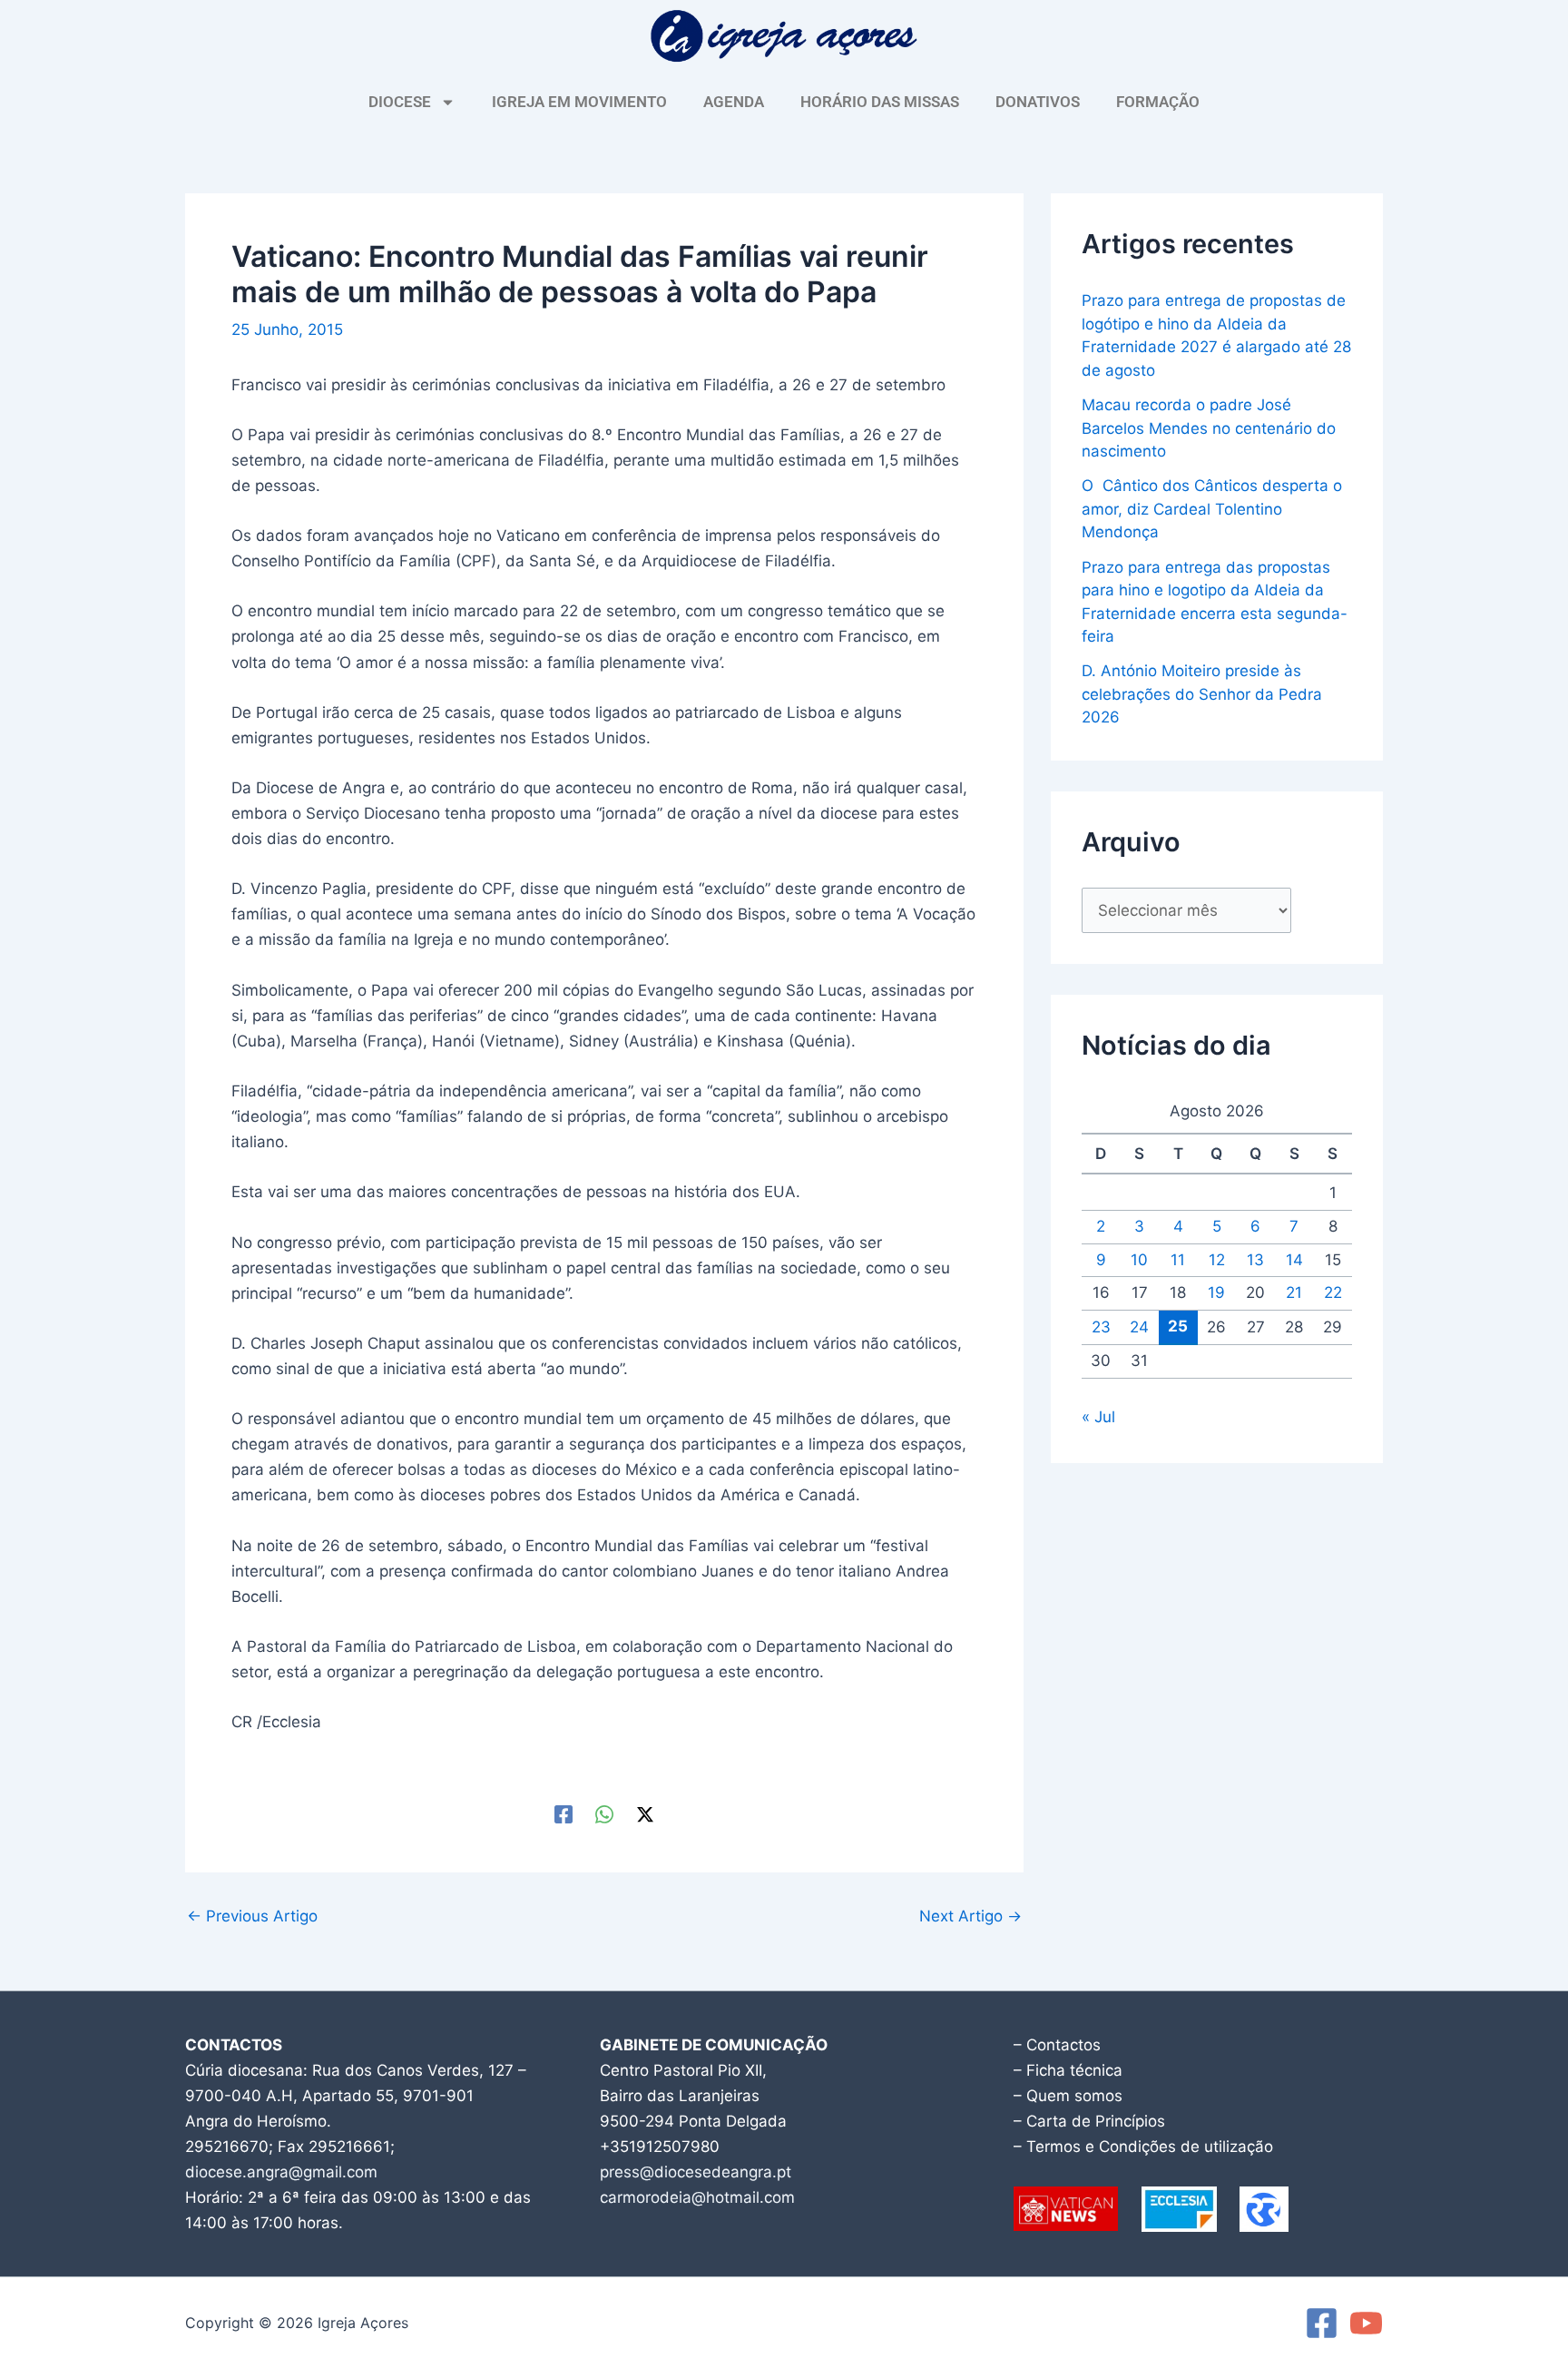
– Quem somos (1068, 2096)
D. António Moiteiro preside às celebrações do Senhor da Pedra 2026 (1202, 694)
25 (1178, 1326)
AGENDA (734, 102)
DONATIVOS (1038, 102)
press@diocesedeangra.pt (696, 2172)
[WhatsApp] (604, 1813)
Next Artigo (970, 1916)
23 (1101, 1327)
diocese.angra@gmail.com (281, 2172)
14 (1294, 1260)
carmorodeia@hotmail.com (697, 2197)
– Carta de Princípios (1089, 2121)
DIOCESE (400, 102)
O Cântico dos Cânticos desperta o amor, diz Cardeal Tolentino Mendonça (1212, 509)
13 (1255, 1260)
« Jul (1098, 1417)
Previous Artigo (252, 1916)
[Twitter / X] (645, 1813)
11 (1178, 1260)
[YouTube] (1366, 2323)
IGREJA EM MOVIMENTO (579, 102)
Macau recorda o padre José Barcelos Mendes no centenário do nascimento (1209, 428)
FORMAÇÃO (1158, 102)
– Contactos (1057, 2045)
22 (1333, 1292)
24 (1139, 1327)
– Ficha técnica (1068, 2070)
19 (1216, 1292)
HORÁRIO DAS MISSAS (880, 102)
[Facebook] (563, 1813)
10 (1139, 1260)
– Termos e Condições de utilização (1143, 2147)
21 (1294, 1292)
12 (1217, 1260)
